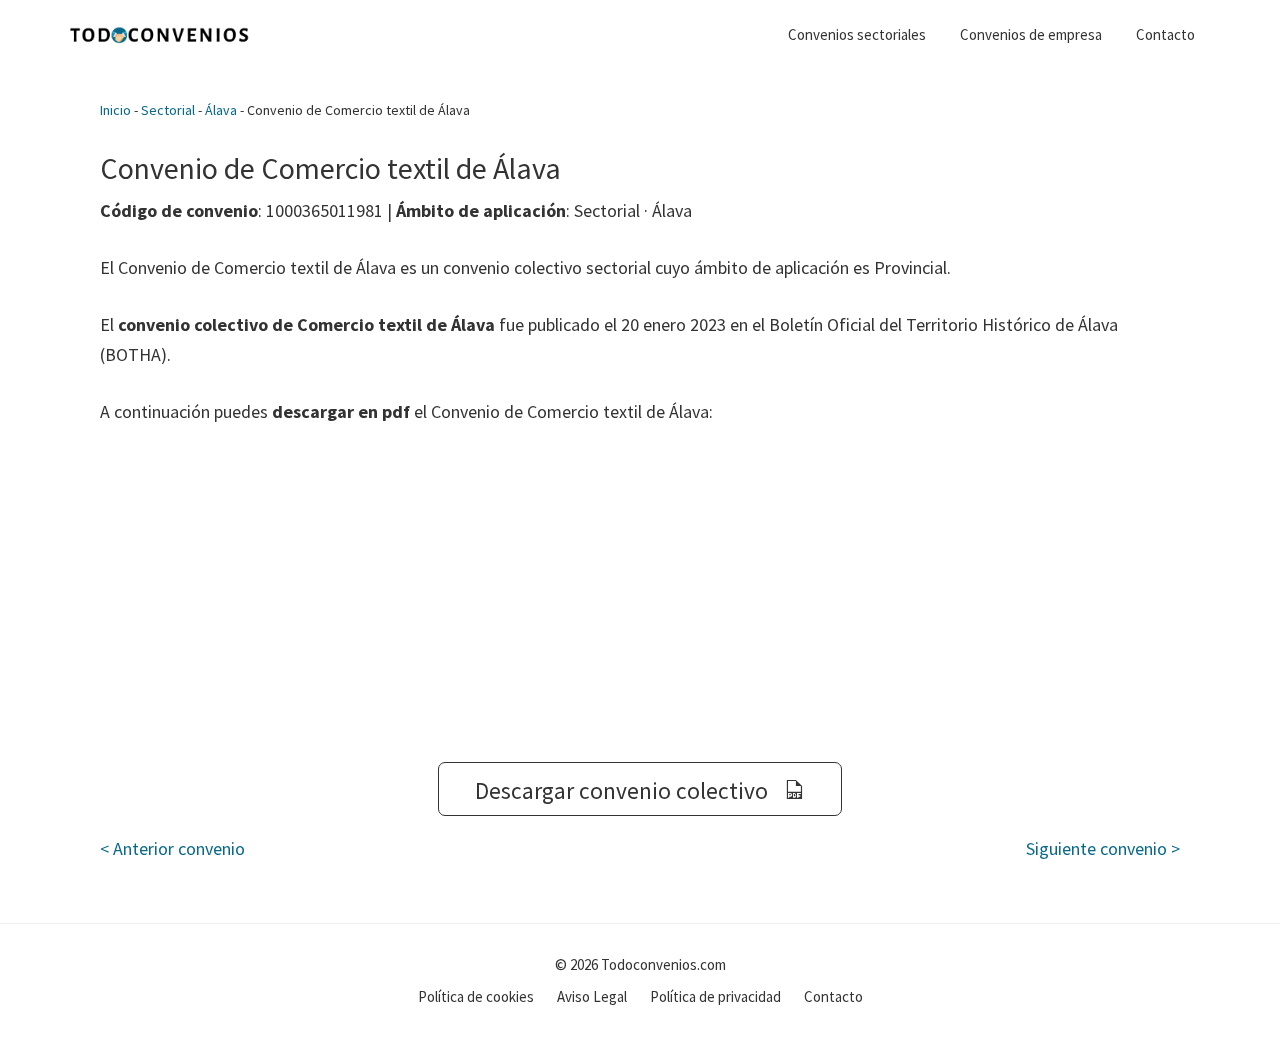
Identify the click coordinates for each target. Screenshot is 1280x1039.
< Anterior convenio (172, 848)
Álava (221, 110)
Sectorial (168, 110)
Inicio (115, 110)
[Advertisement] (640, 594)
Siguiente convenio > (1103, 848)
